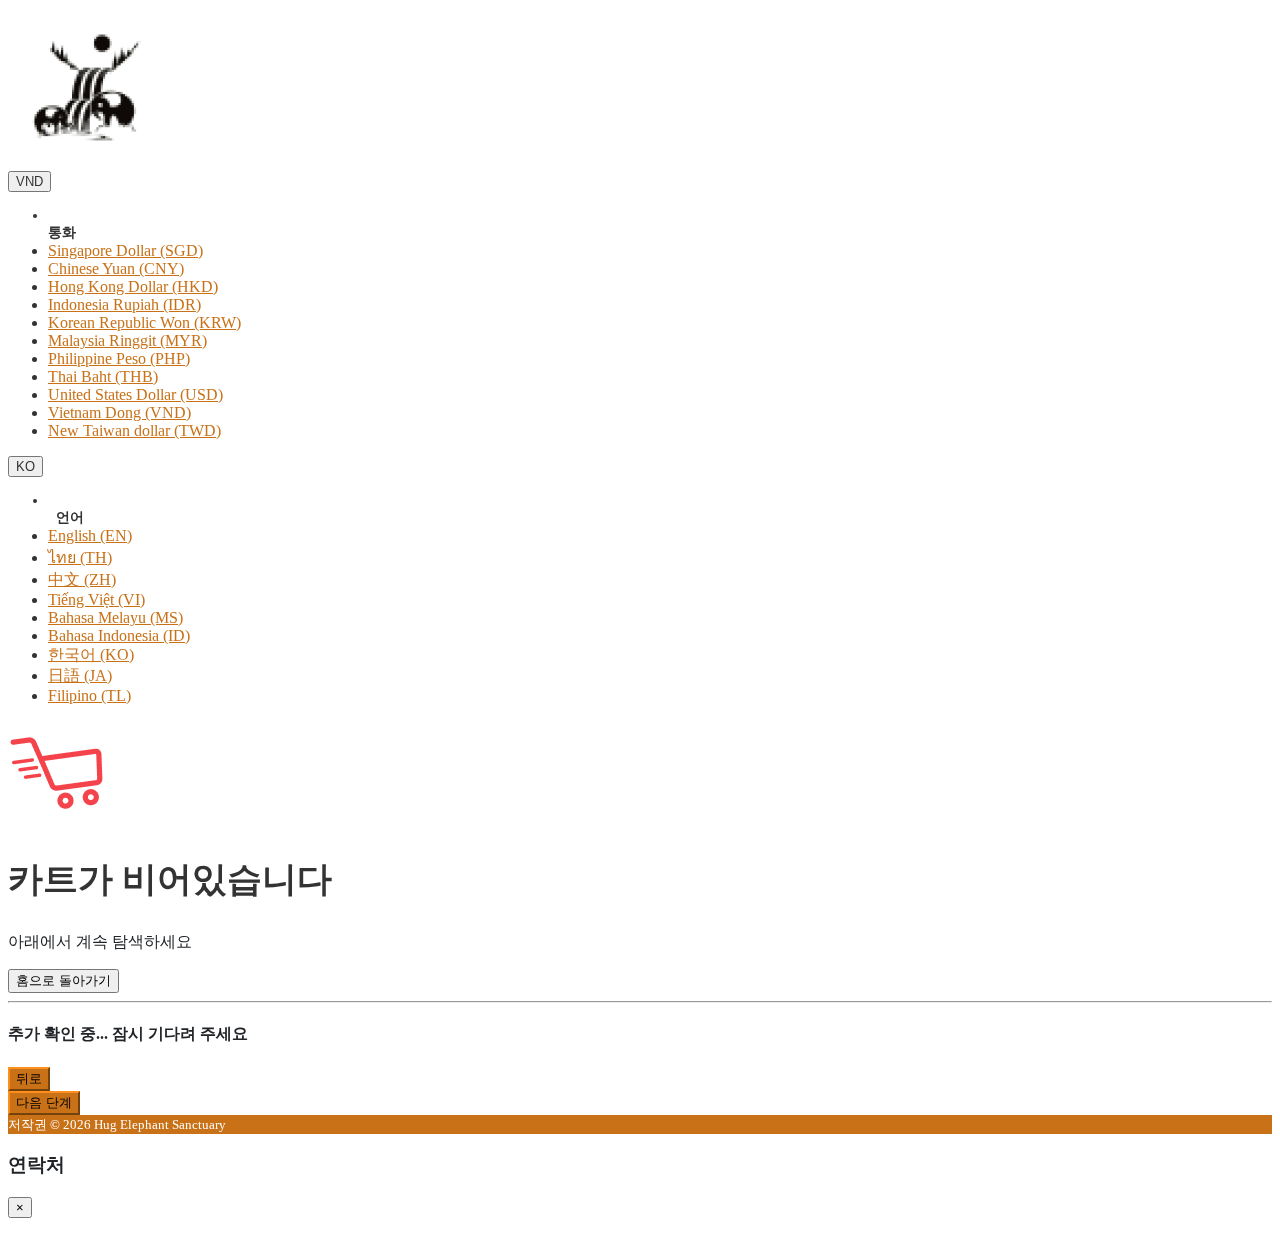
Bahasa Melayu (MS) (115, 617)
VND (29, 181)
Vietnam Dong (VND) (119, 412)
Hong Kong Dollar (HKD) (133, 286)
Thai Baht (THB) (103, 376)
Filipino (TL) (89, 695)
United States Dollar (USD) (135, 394)
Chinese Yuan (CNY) (116, 268)
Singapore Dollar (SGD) (125, 250)
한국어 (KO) (91, 654)
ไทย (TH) (80, 557)
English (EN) (90, 535)
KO (25, 466)
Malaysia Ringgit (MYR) (127, 340)
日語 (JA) (80, 675)
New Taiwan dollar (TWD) (134, 430)
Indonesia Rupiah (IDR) (124, 304)
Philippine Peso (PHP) (119, 358)
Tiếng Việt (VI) (96, 599)
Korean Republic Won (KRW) (144, 322)
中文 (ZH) (82, 579)
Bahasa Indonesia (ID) (119, 635)
